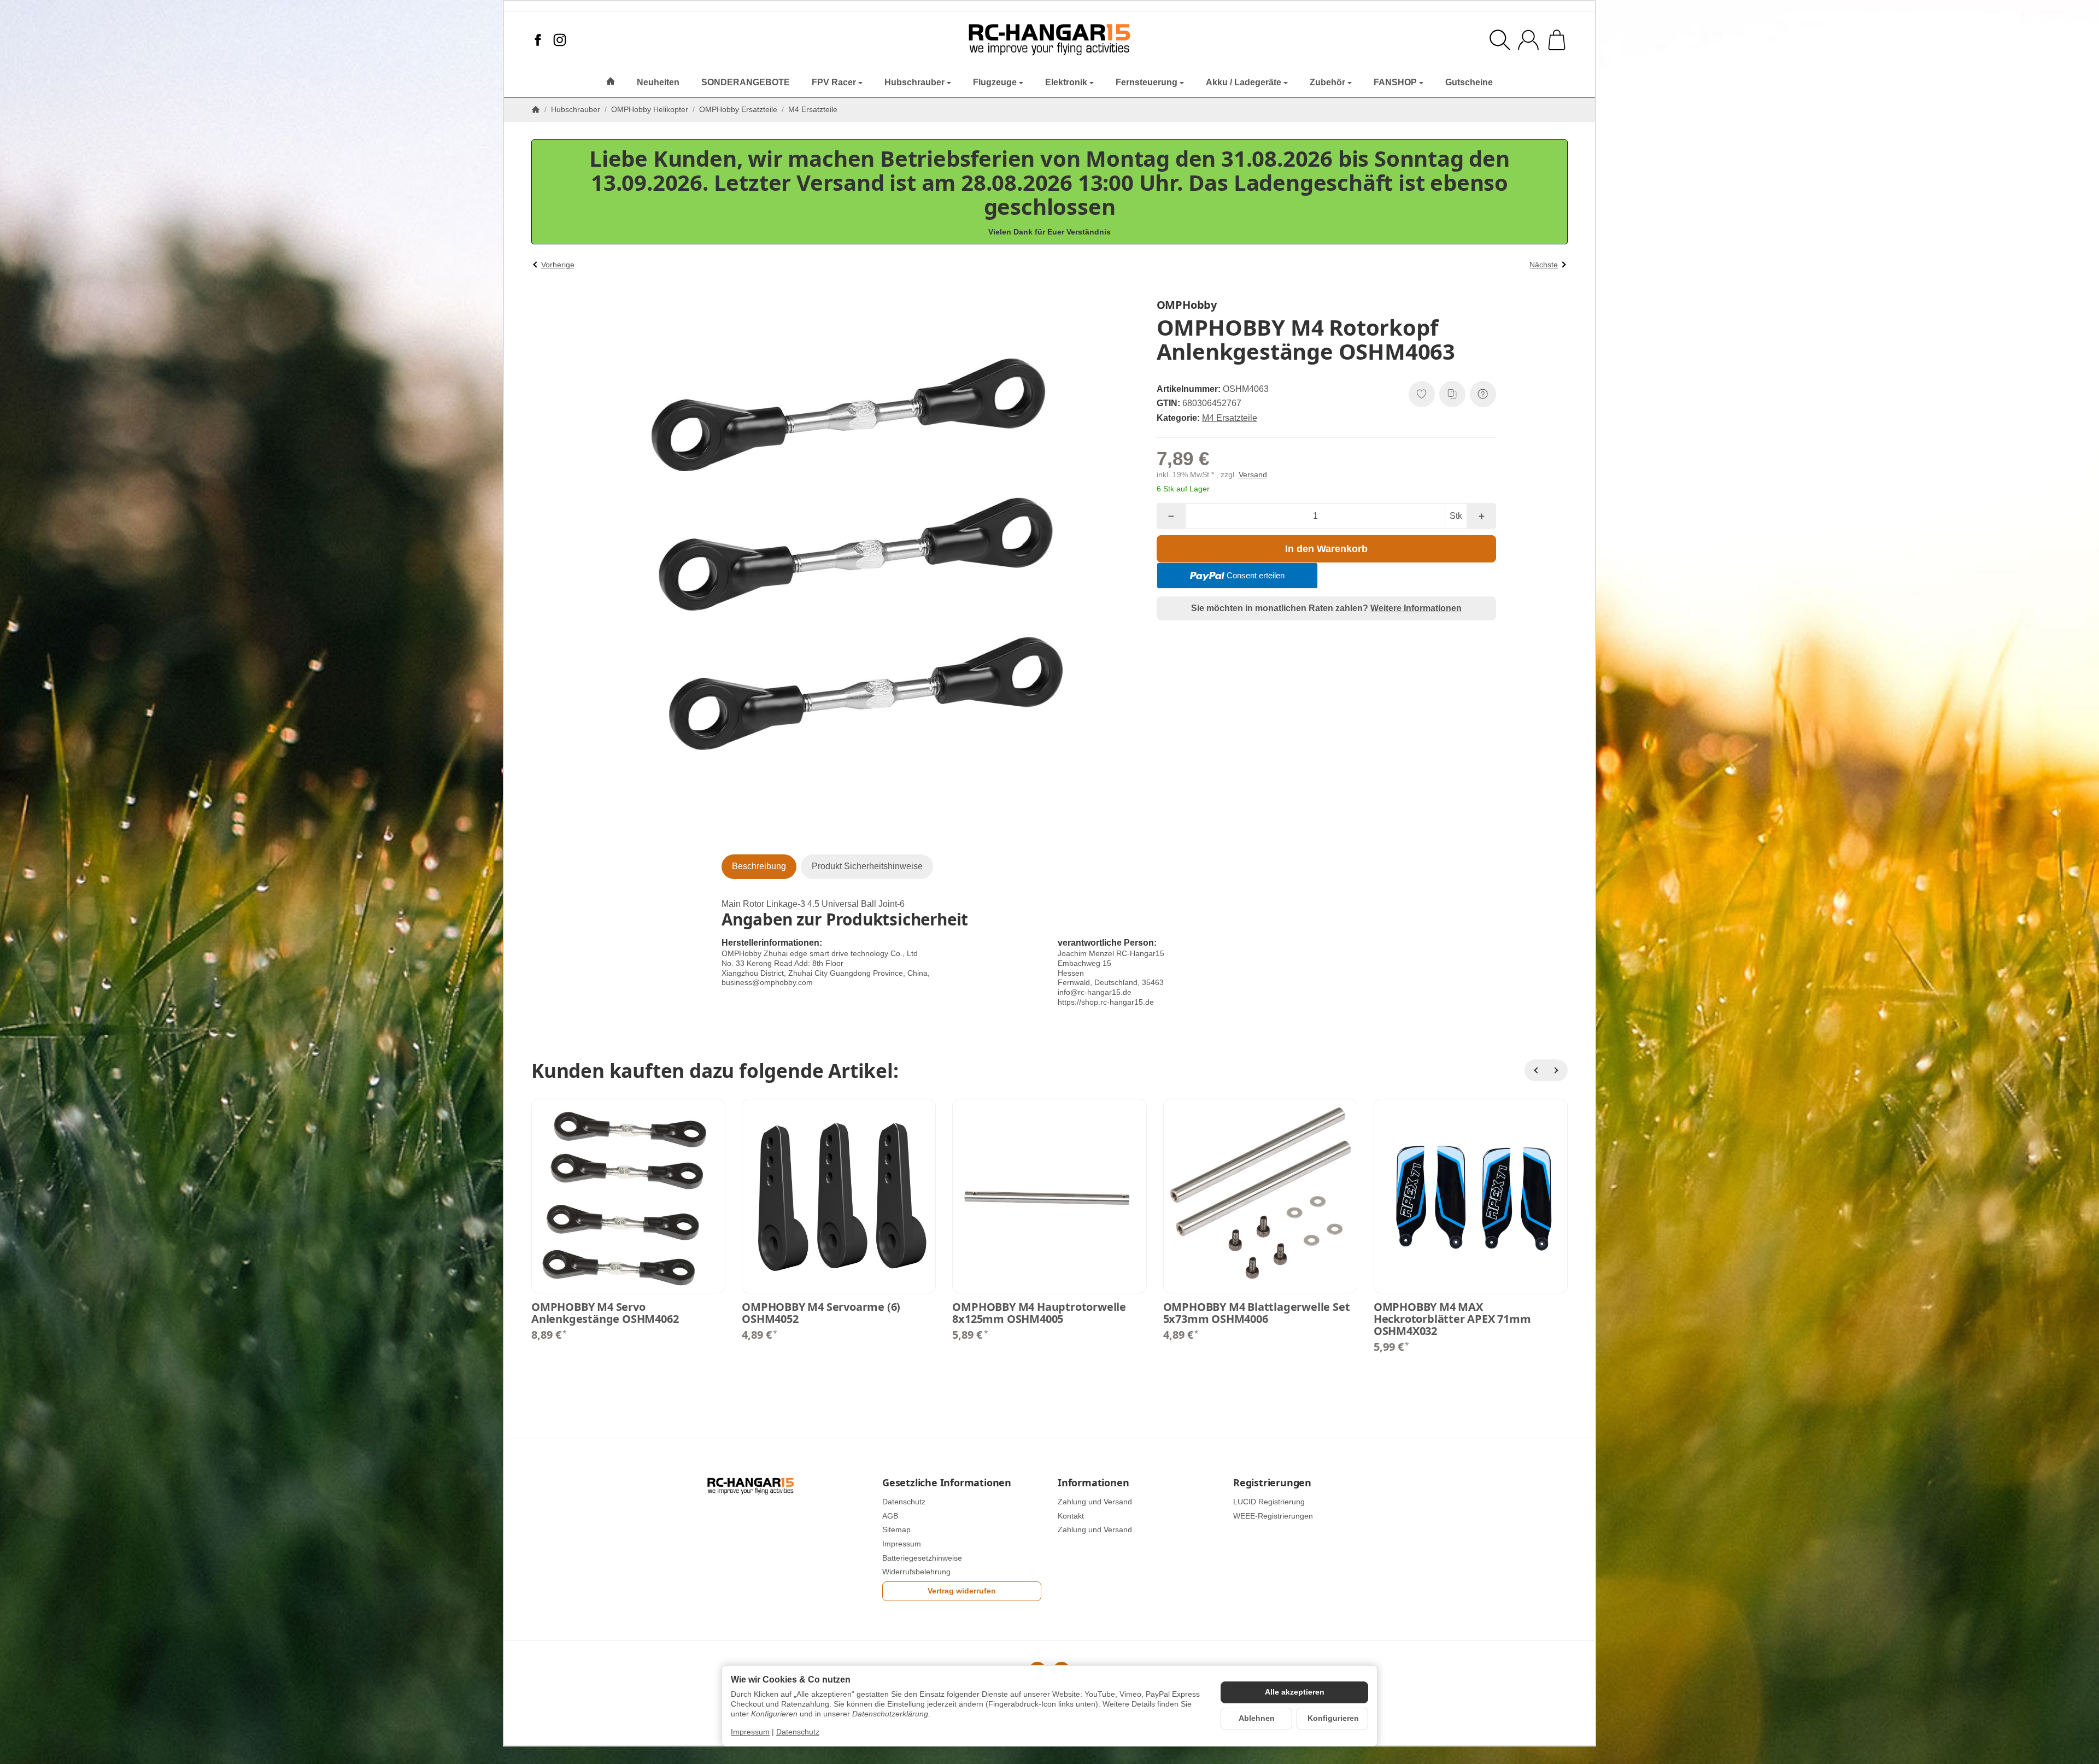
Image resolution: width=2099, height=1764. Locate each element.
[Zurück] (1535, 1070)
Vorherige (558, 265)
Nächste (1544, 265)
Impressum (750, 1732)
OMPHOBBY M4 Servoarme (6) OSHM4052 (821, 1313)
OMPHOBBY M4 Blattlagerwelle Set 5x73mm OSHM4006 (1257, 1313)
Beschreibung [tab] (759, 866)
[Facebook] (538, 40)
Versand (1253, 475)
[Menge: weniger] (1171, 516)
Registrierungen (1272, 1483)
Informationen (1093, 1483)
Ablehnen (1257, 1718)
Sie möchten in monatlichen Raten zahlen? (1326, 608)
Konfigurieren (1333, 1718)
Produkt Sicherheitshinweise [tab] (867, 866)
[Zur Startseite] (1050, 40)
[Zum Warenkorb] (1557, 40)
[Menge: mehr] (1481, 516)
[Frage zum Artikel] (1483, 394)
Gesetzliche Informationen (947, 1483)
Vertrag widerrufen (962, 1591)
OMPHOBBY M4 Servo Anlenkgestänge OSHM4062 (605, 1313)
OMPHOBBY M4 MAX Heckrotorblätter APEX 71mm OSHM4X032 (1452, 1319)
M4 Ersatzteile (1230, 418)
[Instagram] (560, 40)
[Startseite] (536, 109)
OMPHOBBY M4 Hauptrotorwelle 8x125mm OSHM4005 (1039, 1313)
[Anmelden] (1528, 40)
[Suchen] (1500, 40)
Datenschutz (798, 1732)
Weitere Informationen (1416, 608)
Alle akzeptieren (1295, 1692)
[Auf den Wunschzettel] (1422, 394)
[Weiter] (1557, 1070)
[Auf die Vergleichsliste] (1452, 394)
